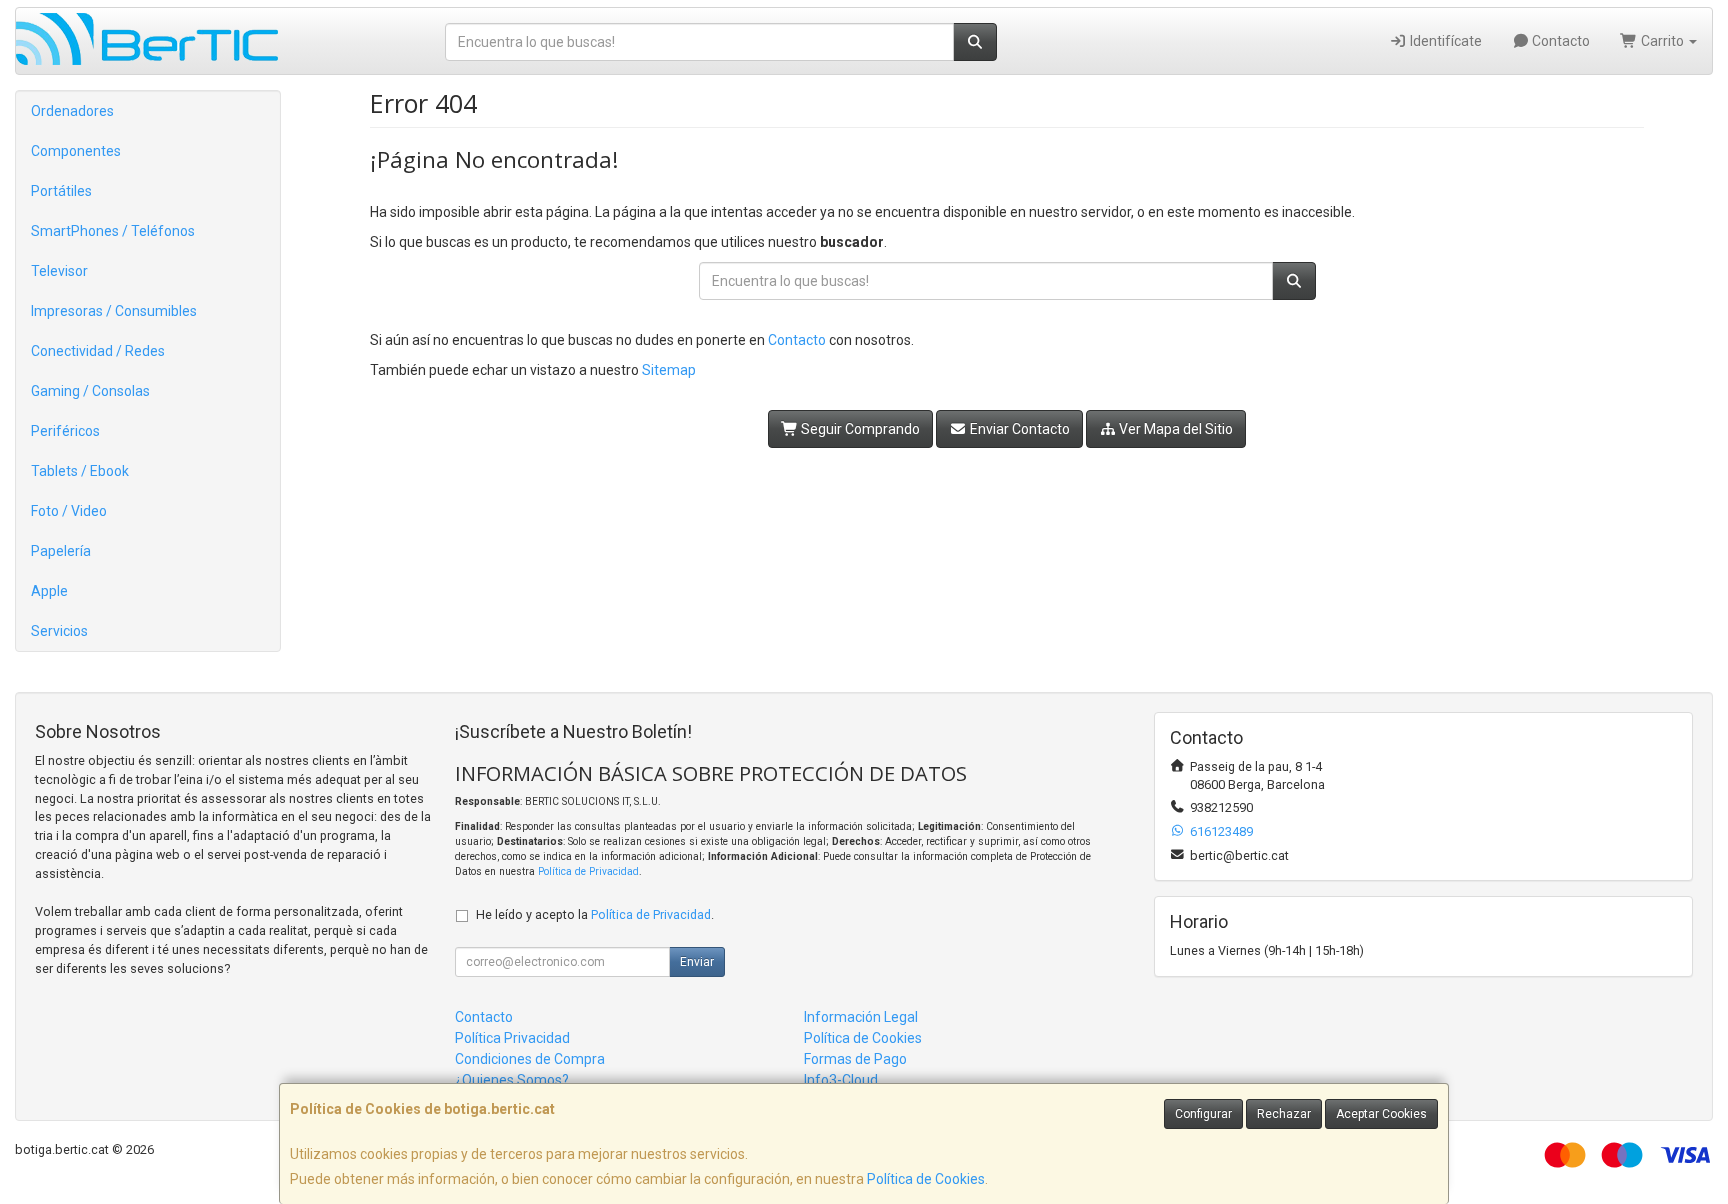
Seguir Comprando (859, 429)
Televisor (59, 271)
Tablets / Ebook (80, 471)
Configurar (1203, 1114)
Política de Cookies (926, 1179)
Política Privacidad (512, 1038)
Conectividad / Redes (98, 351)
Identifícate (1444, 41)
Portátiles (61, 191)
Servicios (59, 631)
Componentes (76, 151)
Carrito (1662, 41)
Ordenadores (72, 111)
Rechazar (1284, 1114)
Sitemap (669, 370)
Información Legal (861, 1017)
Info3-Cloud (841, 1080)
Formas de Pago (855, 1059)
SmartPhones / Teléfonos (113, 231)
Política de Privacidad (588, 871)
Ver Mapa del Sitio (1174, 429)
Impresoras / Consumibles (114, 311)
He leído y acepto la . (595, 914)
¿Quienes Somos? (512, 1080)
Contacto (1559, 41)
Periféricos (65, 431)
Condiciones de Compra (530, 1059)
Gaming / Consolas (90, 391)
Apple (49, 591)
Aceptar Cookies (1381, 1114)
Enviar (697, 962)
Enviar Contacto (1018, 429)
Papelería (61, 551)
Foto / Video (69, 511)
